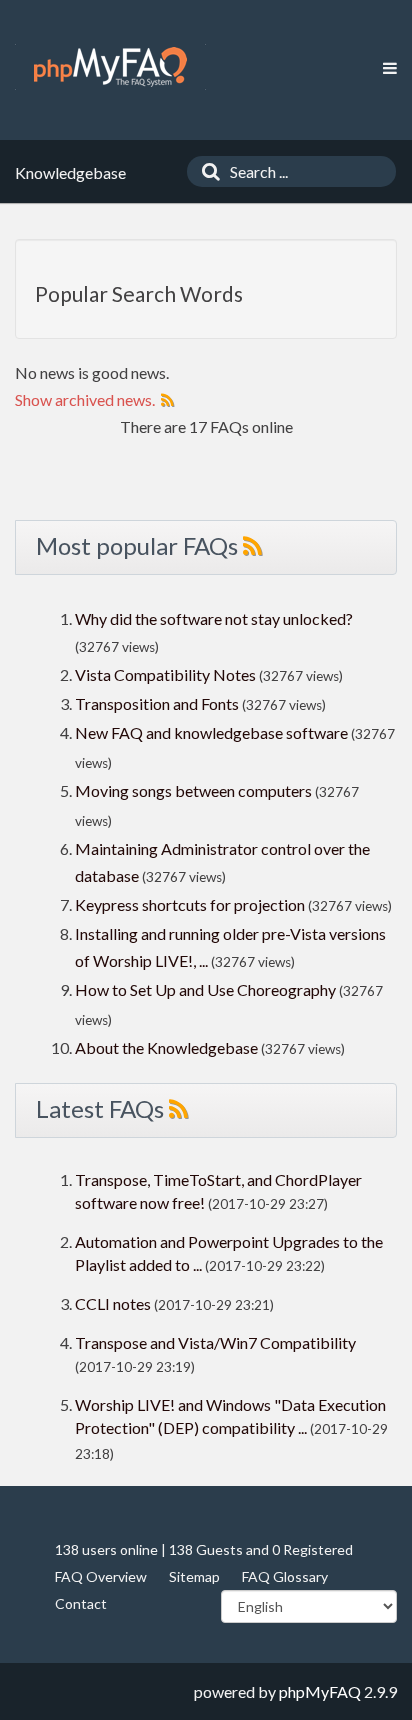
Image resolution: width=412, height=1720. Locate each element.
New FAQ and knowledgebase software (211, 732)
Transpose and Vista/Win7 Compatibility (215, 1342)
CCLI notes (113, 1303)
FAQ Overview (101, 1576)
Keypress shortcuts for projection (190, 904)
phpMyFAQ (320, 1691)
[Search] (206, 171)
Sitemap (194, 1576)
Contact (81, 1603)
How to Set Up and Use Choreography (205, 989)
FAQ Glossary (285, 1576)
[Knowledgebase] (110, 67)
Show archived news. (85, 399)
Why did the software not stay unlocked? (214, 618)
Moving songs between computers (193, 790)
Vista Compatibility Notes (165, 674)
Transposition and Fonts (157, 703)
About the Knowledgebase (166, 1047)
